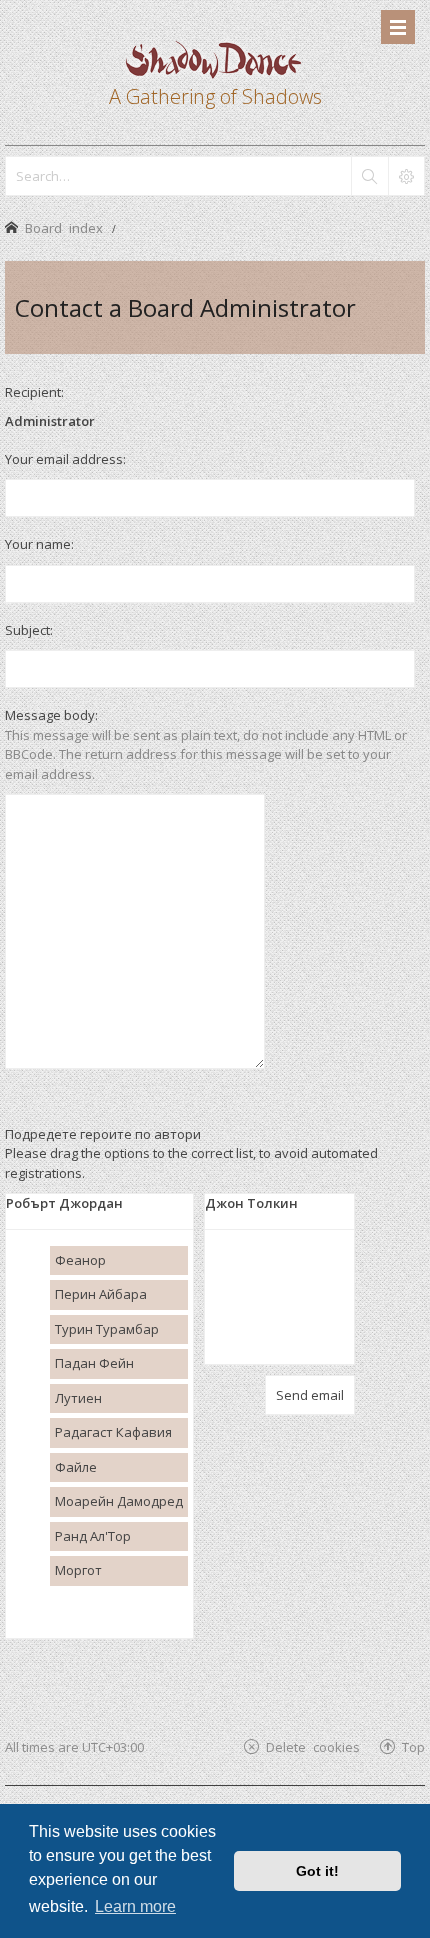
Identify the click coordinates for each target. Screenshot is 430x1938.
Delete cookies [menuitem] (313, 1746)
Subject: (29, 630)
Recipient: (34, 392)
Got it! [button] (317, 1871)
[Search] (369, 176)
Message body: (51, 715)
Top (413, 1746)
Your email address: (65, 459)
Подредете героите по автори (103, 1134)
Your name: (39, 544)
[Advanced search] (406, 176)
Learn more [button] (135, 1906)
